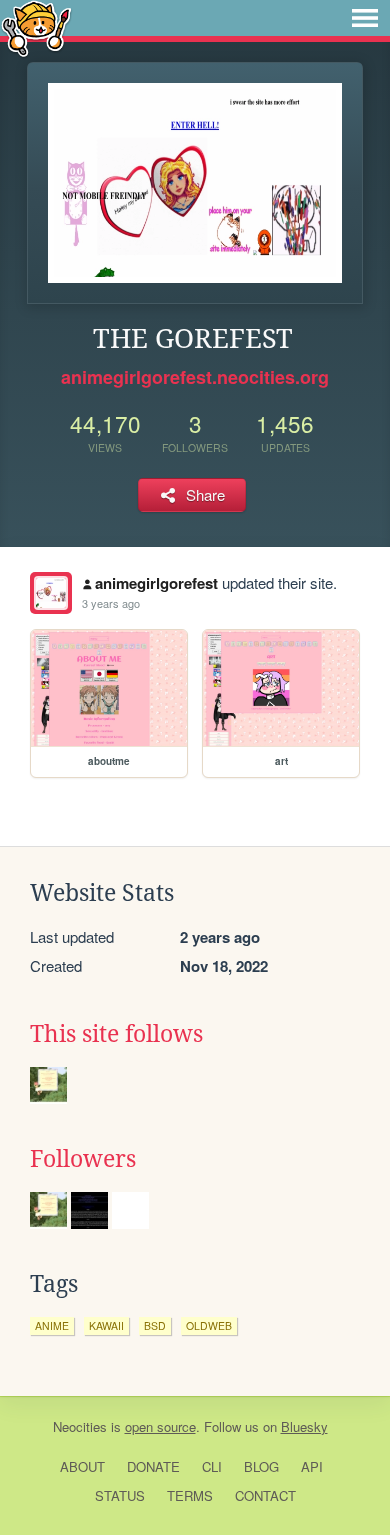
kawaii (106, 1325)
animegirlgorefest (156, 583)
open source (160, 1426)
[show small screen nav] (365, 18)
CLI (212, 1466)
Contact (265, 1495)
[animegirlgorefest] (51, 593)
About (82, 1466)
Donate (153, 1466)
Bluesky (304, 1426)
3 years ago (111, 603)
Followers (83, 1159)
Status (120, 1495)
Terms (190, 1495)
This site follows (116, 1034)
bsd (155, 1325)
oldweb (209, 1325)
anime (52, 1325)
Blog (261, 1466)
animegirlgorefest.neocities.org (195, 377)
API (312, 1466)
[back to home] (36, 27)
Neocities (80, 1426)
